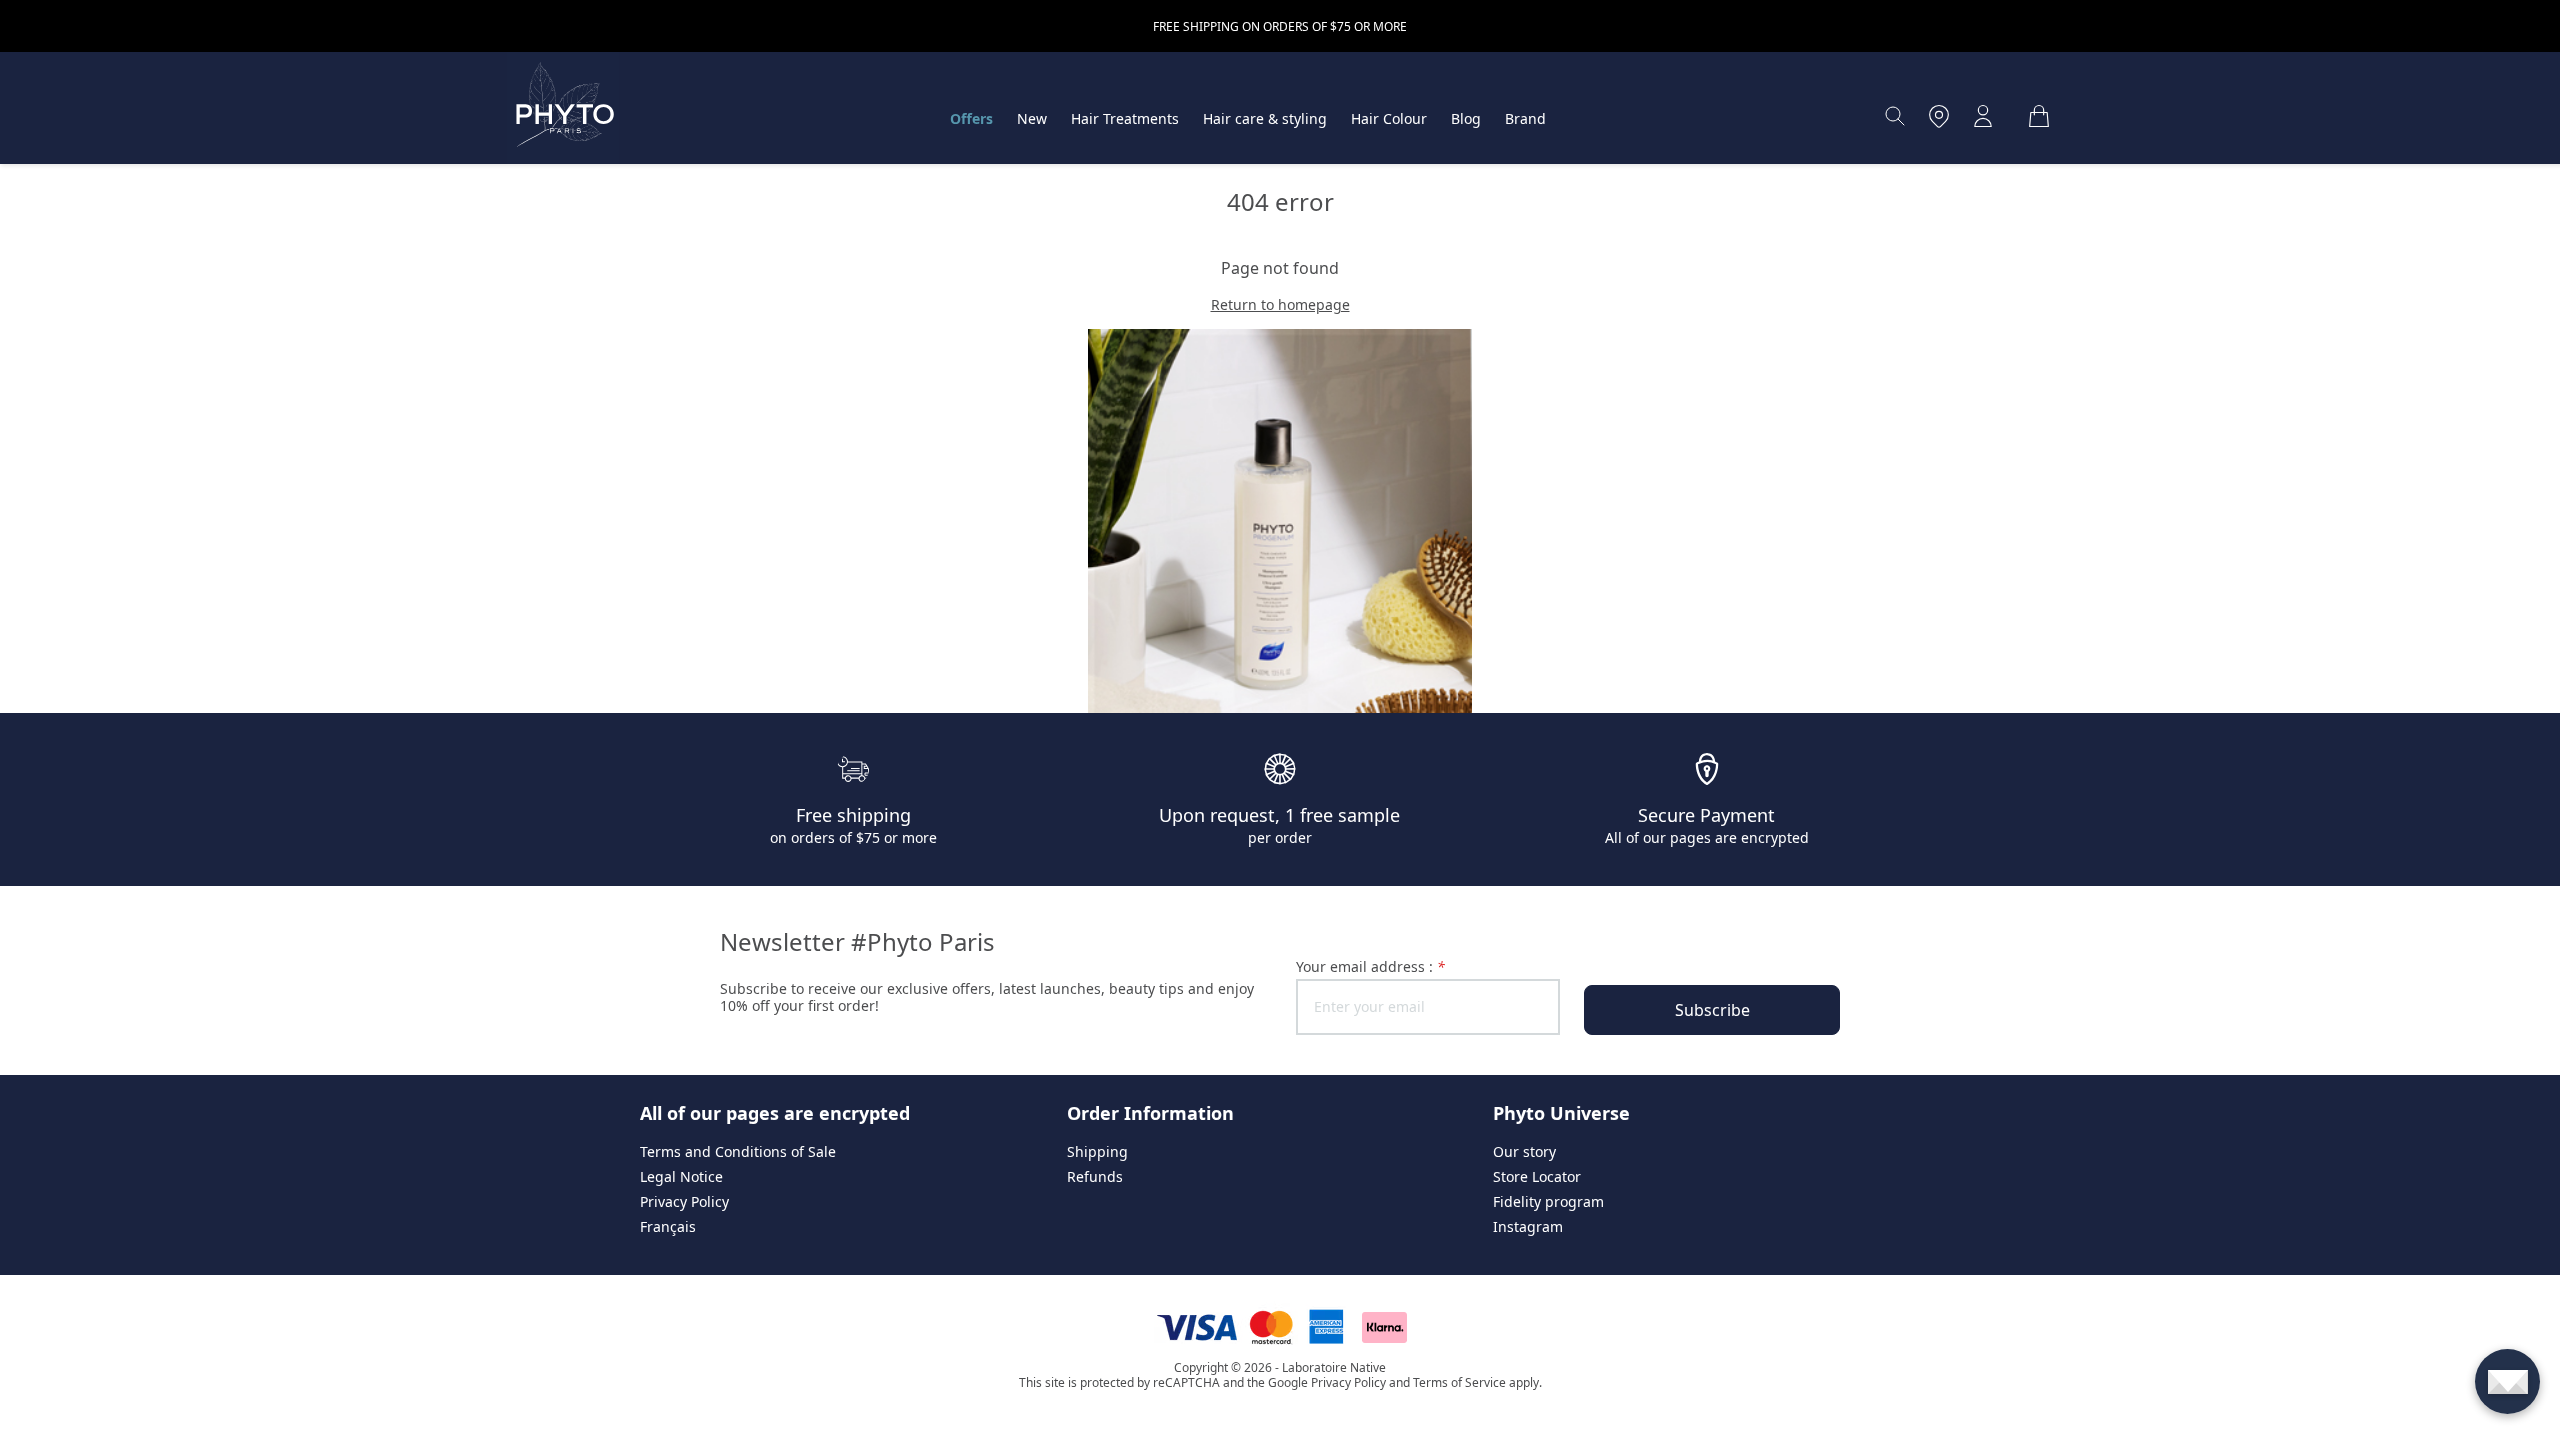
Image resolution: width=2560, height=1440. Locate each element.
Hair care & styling (1265, 118)
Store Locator (1537, 1176)
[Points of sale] (1939, 116)
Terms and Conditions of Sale (738, 1151)
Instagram (1528, 1226)
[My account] (1983, 116)
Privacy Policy (684, 1201)
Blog (1466, 118)
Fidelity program (1548, 1201)
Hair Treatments (1125, 118)
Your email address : (1370, 966)
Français (668, 1226)
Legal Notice (681, 1176)
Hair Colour (1389, 118)
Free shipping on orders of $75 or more (1280, 26)
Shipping (1097, 1151)
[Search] (1895, 116)
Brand (1525, 118)
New (1032, 118)
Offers (971, 118)
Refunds (1095, 1176)
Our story (1524, 1151)
